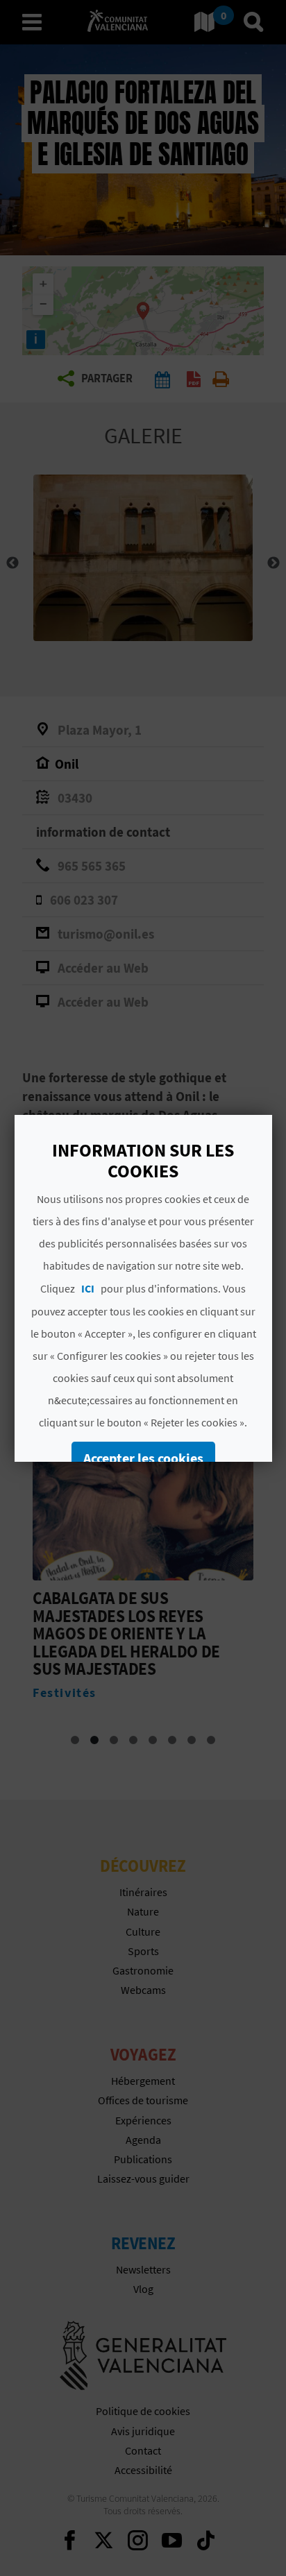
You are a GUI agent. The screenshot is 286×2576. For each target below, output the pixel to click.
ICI (88, 1288)
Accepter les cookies (143, 1458)
